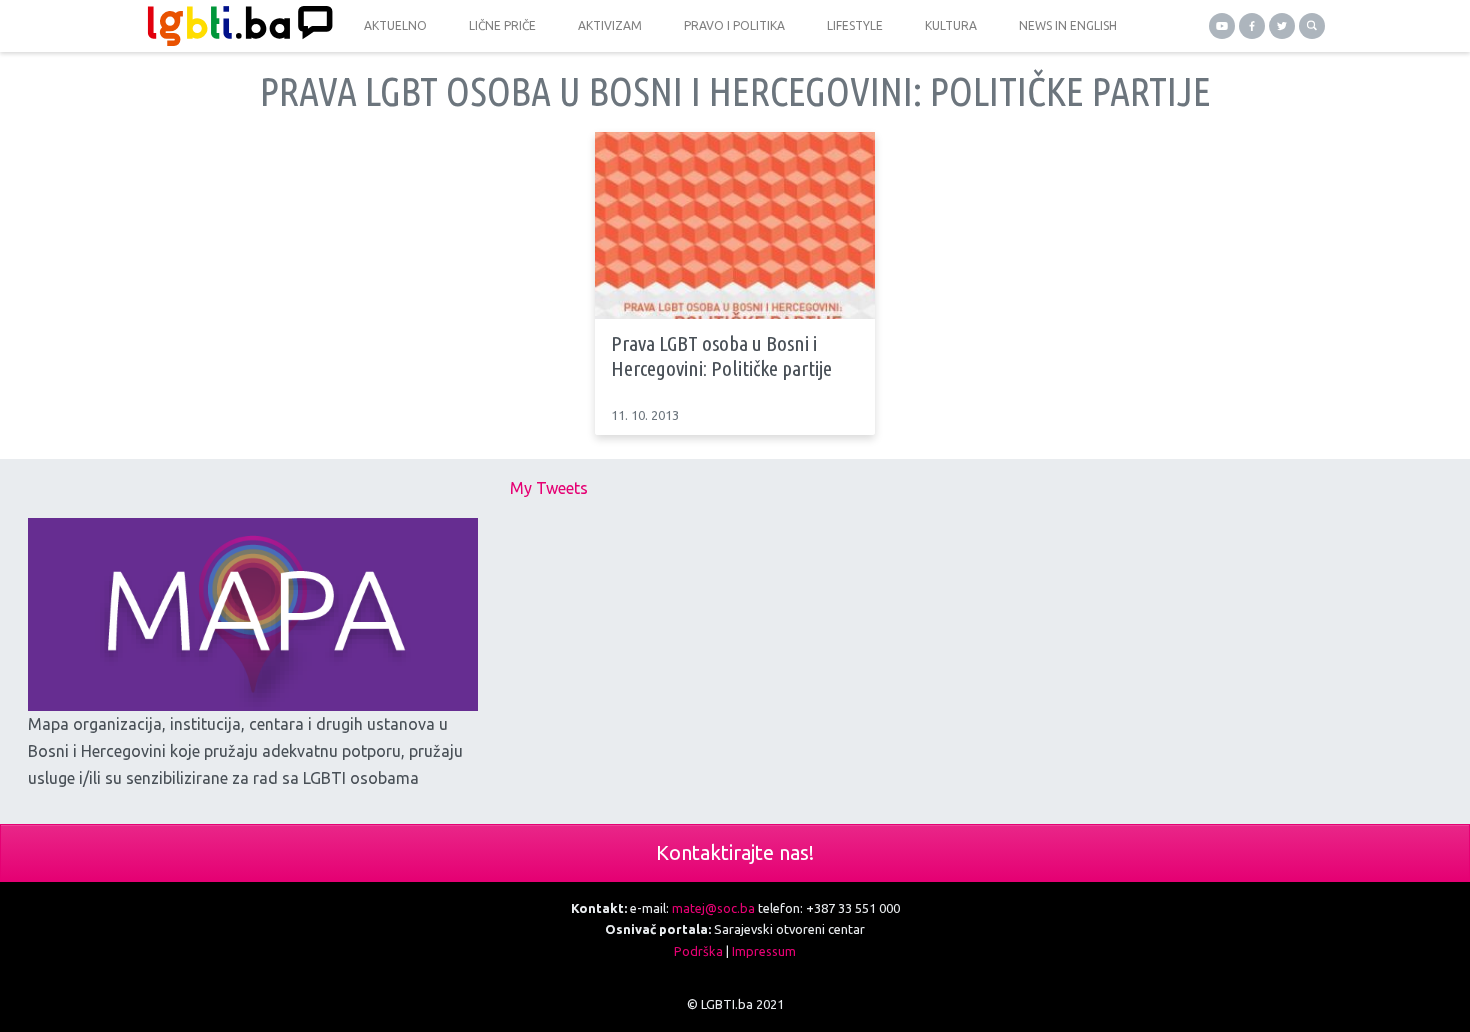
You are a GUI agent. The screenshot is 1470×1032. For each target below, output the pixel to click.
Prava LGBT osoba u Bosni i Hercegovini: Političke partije (721, 355)
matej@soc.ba (713, 908)
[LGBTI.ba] (235, 26)
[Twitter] (1282, 26)
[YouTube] (1222, 26)
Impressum (764, 951)
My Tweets (549, 488)
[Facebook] (1252, 26)
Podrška (698, 951)
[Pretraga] (1312, 26)
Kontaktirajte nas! (735, 852)
